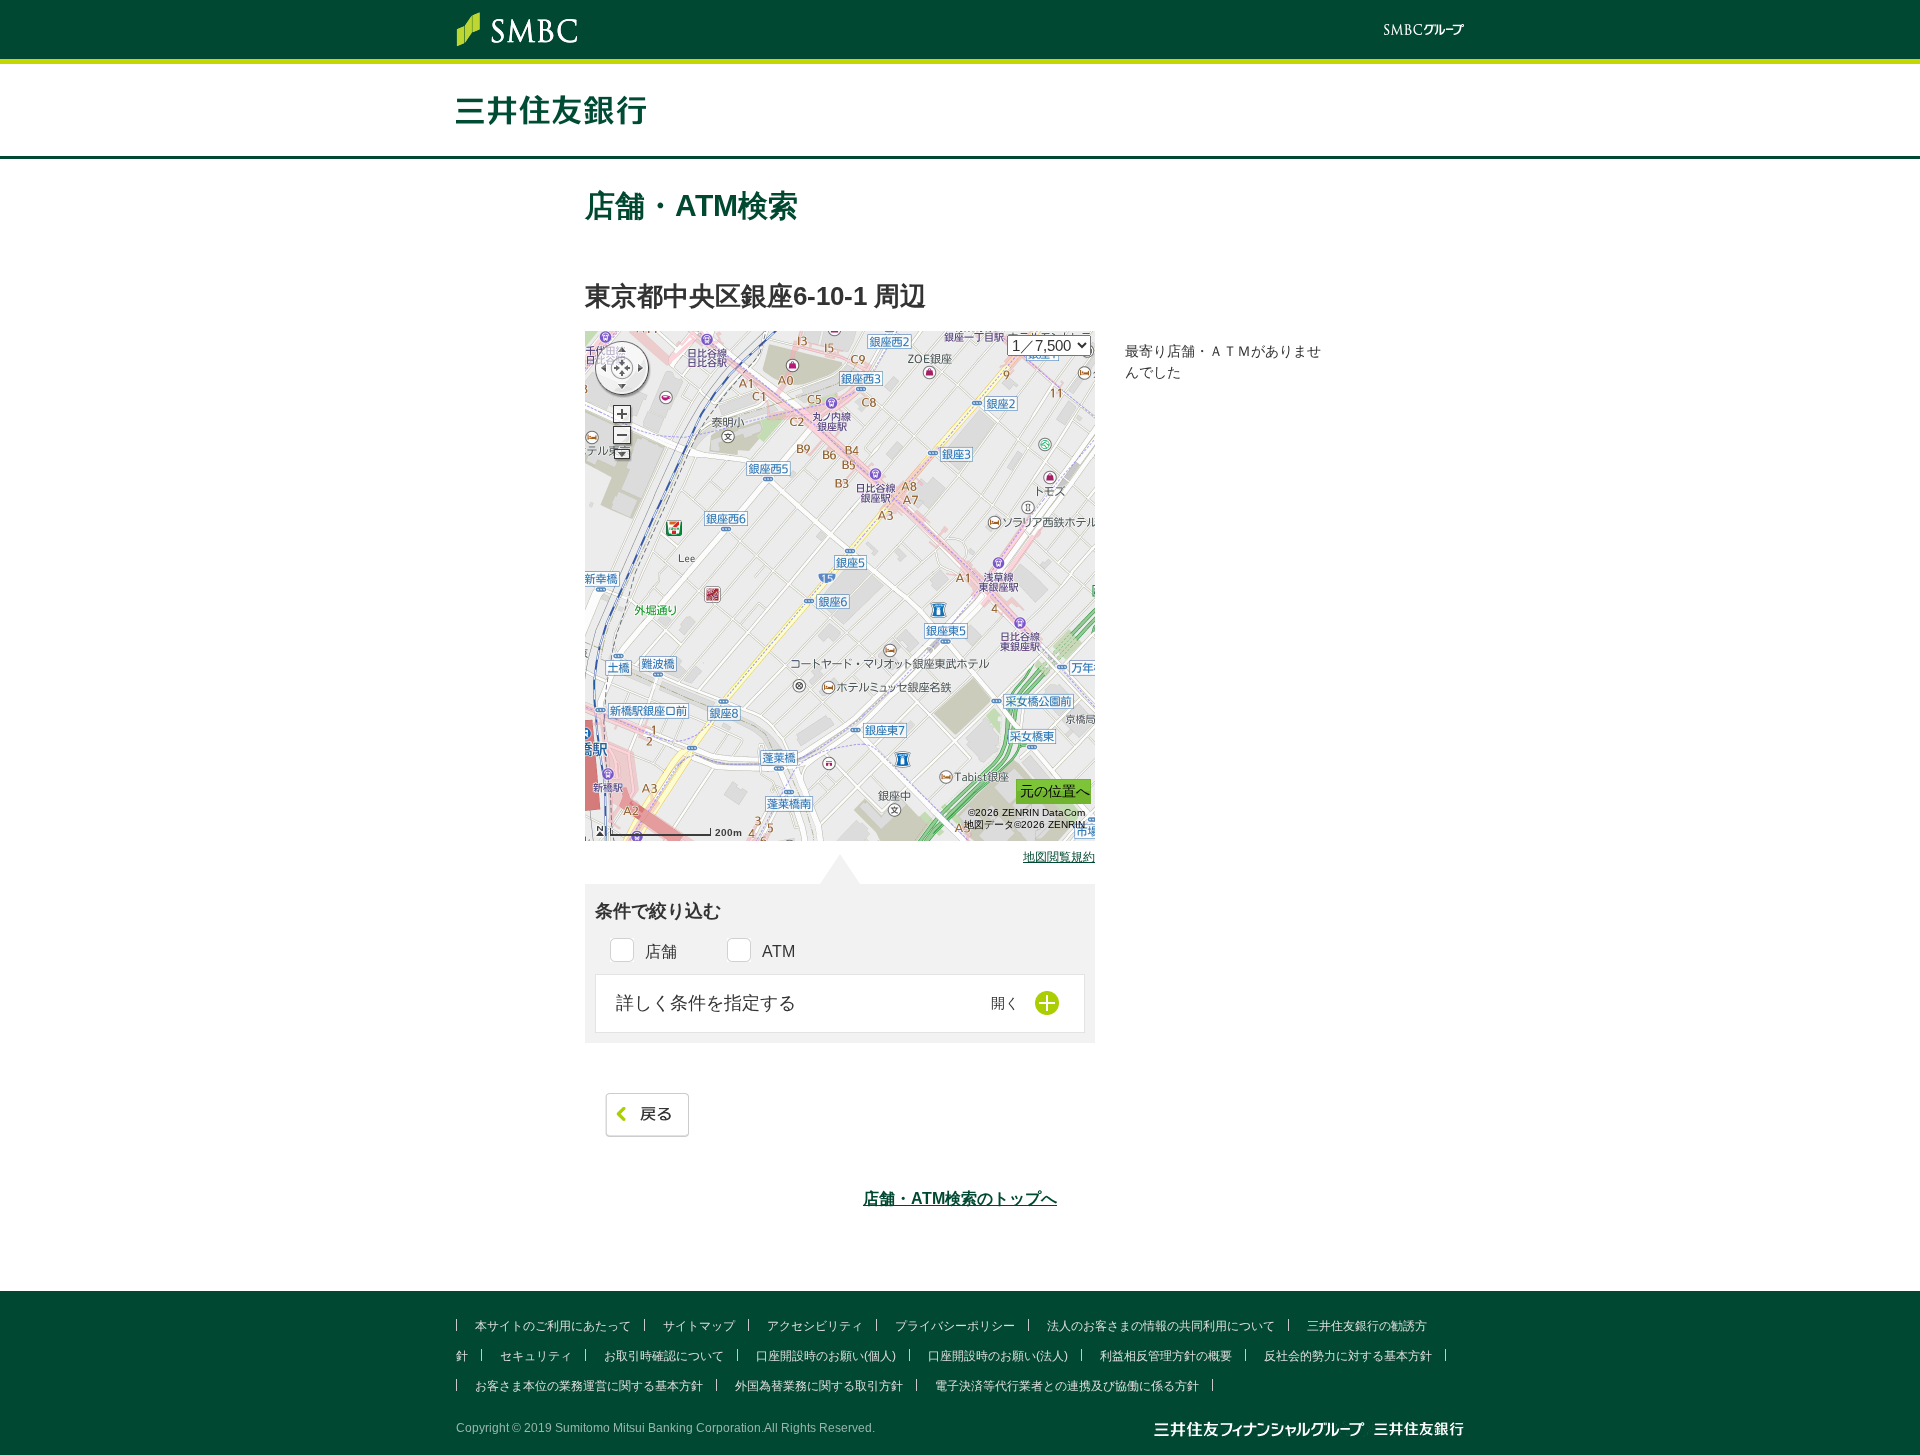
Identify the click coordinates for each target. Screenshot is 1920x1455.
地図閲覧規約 (1059, 857)
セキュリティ (536, 1356)
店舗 (661, 951)
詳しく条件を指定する (706, 1003)
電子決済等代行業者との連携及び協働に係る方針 (1067, 1386)
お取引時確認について (664, 1356)
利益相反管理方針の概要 (1166, 1356)
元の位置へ (1055, 791)
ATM (778, 951)
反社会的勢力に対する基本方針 (1348, 1356)
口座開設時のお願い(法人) (998, 1356)
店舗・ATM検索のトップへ (960, 1198)
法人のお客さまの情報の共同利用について (1161, 1326)
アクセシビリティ (815, 1326)
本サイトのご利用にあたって (553, 1326)
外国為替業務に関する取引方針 (819, 1386)
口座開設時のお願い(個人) (826, 1356)
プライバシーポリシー (955, 1326)
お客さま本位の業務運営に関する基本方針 (589, 1386)
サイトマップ (699, 1326)
